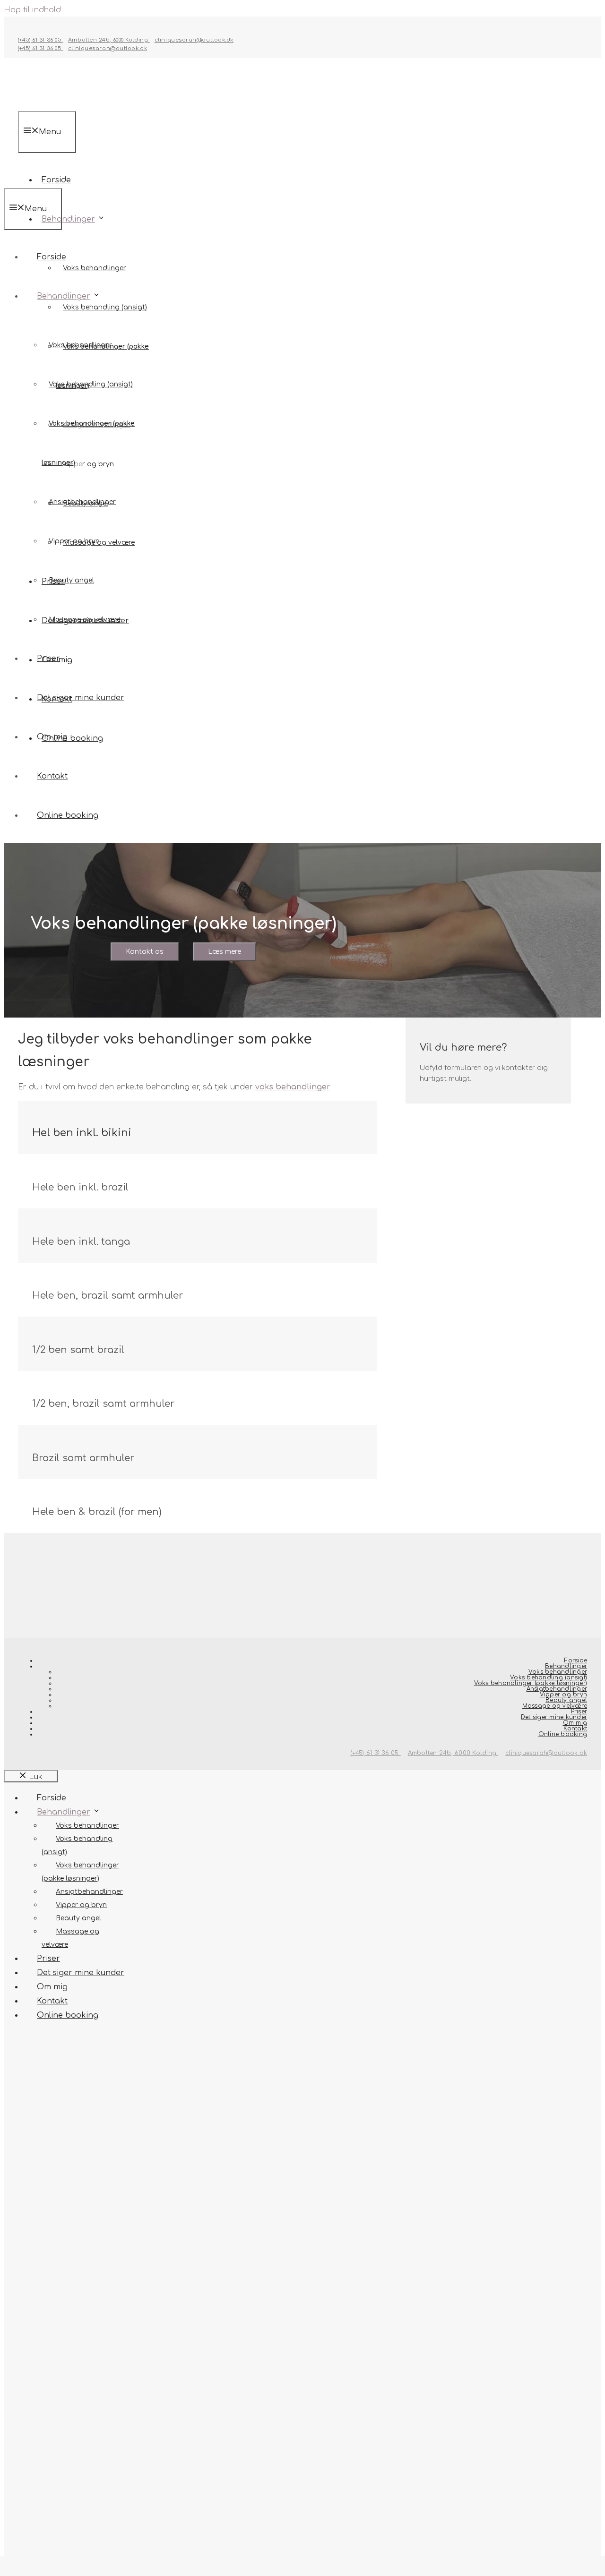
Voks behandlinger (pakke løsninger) (531, 1683)
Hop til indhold (32, 10)
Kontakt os (145, 952)
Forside (52, 257)
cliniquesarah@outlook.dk (194, 40)
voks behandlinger (293, 1087)
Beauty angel (71, 580)
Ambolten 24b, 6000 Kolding (109, 40)
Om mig (52, 737)
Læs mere (225, 952)
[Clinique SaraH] (53, 181)
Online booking (68, 815)
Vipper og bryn (88, 464)
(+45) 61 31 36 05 (41, 40)
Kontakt (52, 776)
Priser (48, 659)
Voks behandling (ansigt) (105, 307)
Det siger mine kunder (81, 698)
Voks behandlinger (95, 268)
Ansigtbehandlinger (82, 502)
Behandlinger (68, 219)
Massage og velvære (85, 620)
